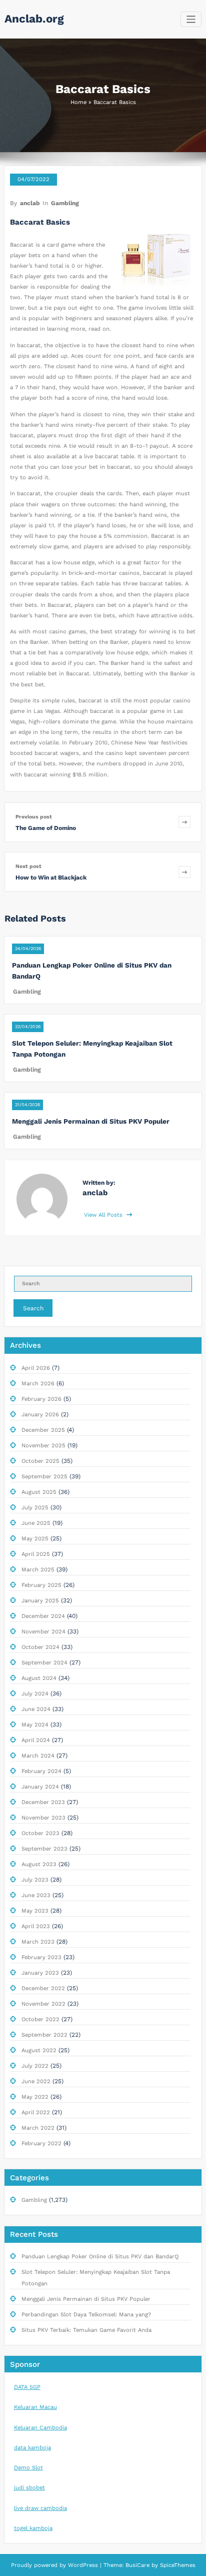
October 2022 (40, 2019)
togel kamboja (33, 2528)
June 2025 (36, 1523)
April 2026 (36, 1368)
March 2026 (38, 1384)
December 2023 (43, 1802)
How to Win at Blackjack (51, 878)
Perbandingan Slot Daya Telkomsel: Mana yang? (86, 2315)
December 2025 (43, 1430)
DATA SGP (27, 2387)
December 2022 (43, 1988)
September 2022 (44, 2035)
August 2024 (39, 1678)
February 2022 (41, 2143)
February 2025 (41, 1585)
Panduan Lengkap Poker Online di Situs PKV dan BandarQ (100, 2257)
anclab (30, 203)
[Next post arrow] (184, 872)
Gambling (65, 203)
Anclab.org (34, 19)
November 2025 (43, 1446)
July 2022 (35, 2066)
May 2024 (35, 1725)
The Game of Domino (46, 828)
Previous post (34, 817)
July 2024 (35, 1694)
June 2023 (36, 1895)
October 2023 (40, 1833)
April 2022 (36, 2112)
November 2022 (43, 2004)
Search (33, 1308)
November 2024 (43, 1632)
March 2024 (38, 1756)
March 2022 (38, 2128)
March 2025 (38, 1570)
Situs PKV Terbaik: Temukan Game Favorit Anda (86, 2330)
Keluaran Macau (35, 2407)
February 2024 (41, 1771)
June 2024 (36, 1709)
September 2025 (44, 1477)
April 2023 (36, 1926)
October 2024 (40, 1647)
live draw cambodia (40, 2508)
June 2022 (36, 2081)
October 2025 (40, 1461)
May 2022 (35, 2097)
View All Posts (104, 1215)
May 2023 (35, 1911)
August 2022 (39, 2050)
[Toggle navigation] (191, 19)
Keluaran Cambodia (40, 2428)
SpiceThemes (177, 2565)
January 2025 (40, 1601)
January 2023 (40, 1973)
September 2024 (44, 1663)
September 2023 (44, 1849)
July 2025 (35, 1508)
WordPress (83, 2565)
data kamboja (32, 2448)
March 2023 (38, 1942)
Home (78, 102)
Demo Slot (28, 2468)
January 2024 (40, 1787)
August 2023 (39, 1864)
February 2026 (41, 1399)
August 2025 (39, 1492)
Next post (28, 866)
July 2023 (35, 1880)
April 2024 (36, 1740)
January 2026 (40, 1415)
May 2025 (35, 1539)
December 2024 (43, 1616)
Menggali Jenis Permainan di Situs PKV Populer (91, 1121)
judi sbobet (29, 2488)
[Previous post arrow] (184, 822)
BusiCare (138, 2565)
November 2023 (43, 1818)
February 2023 (41, 1957)
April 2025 (36, 1554)
